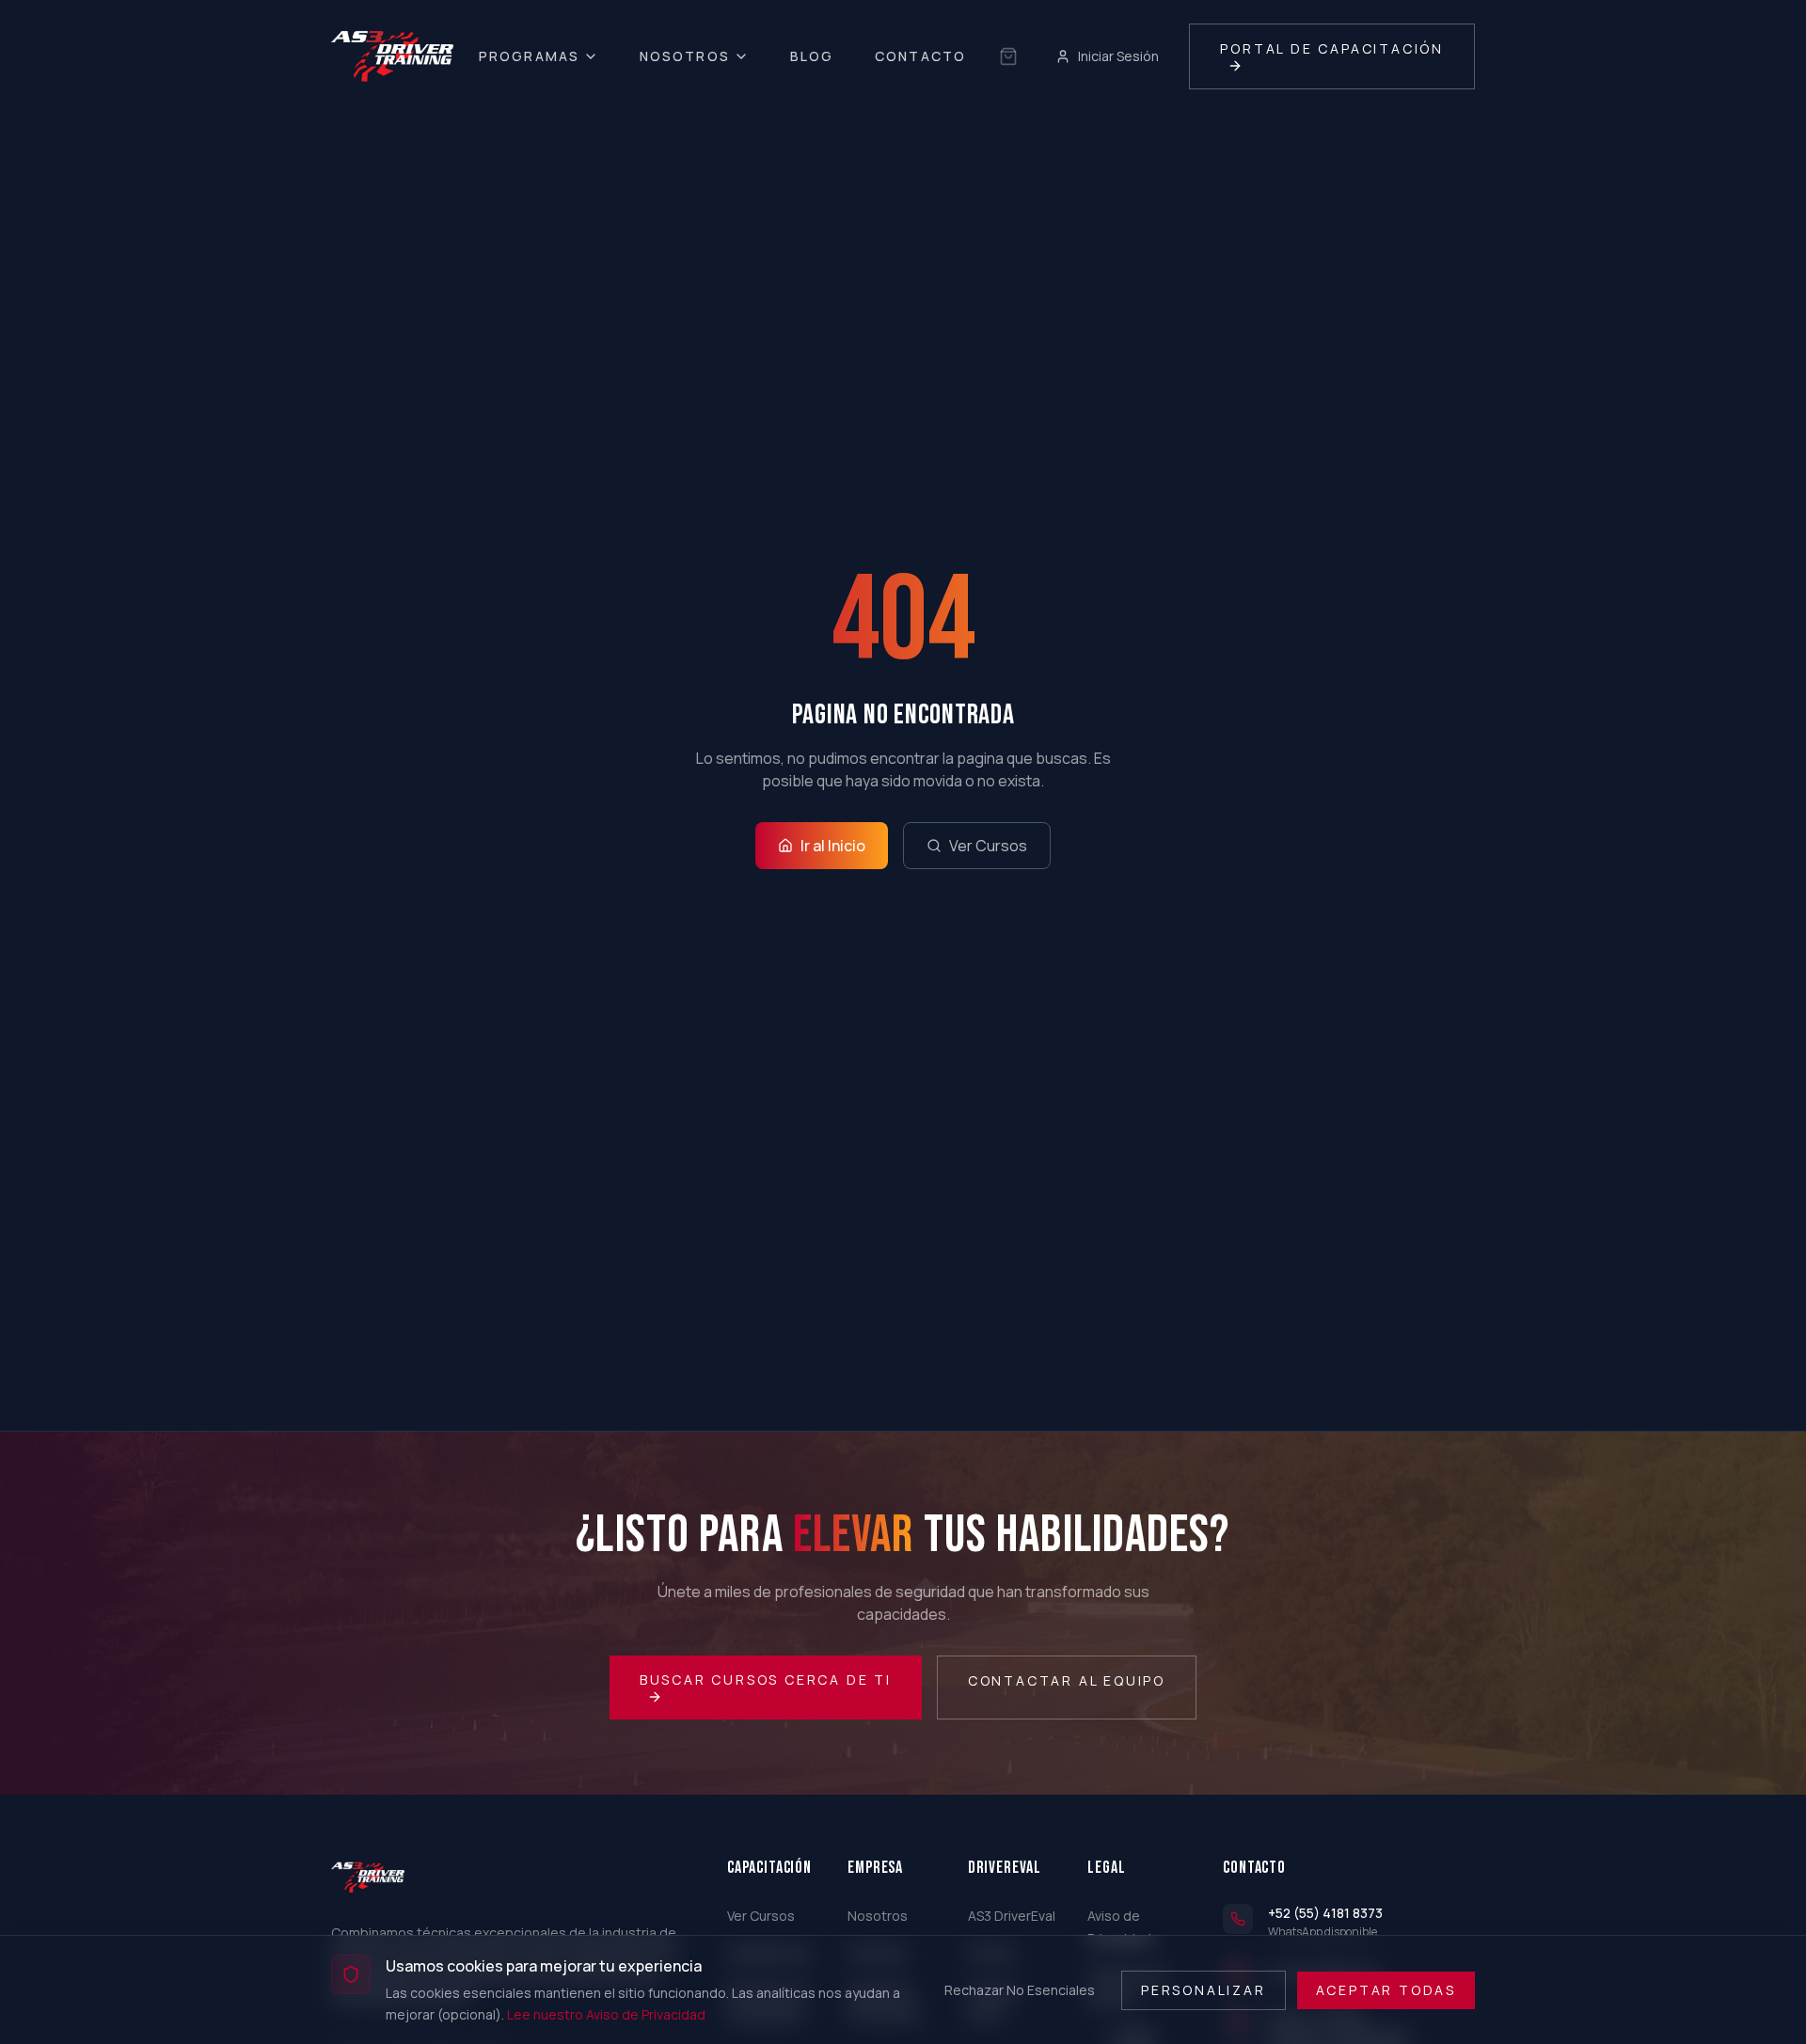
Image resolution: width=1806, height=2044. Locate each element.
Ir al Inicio (833, 846)
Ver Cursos (988, 846)
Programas (529, 56)
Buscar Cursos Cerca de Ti (766, 1680)
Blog (812, 56)
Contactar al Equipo (1067, 1680)
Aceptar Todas (1386, 1989)
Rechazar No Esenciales (1020, 1989)
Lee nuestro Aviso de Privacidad (606, 2013)
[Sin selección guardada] (1008, 56)
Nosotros (685, 56)
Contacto (920, 56)
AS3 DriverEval (1012, 1916)
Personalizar (1204, 1989)
